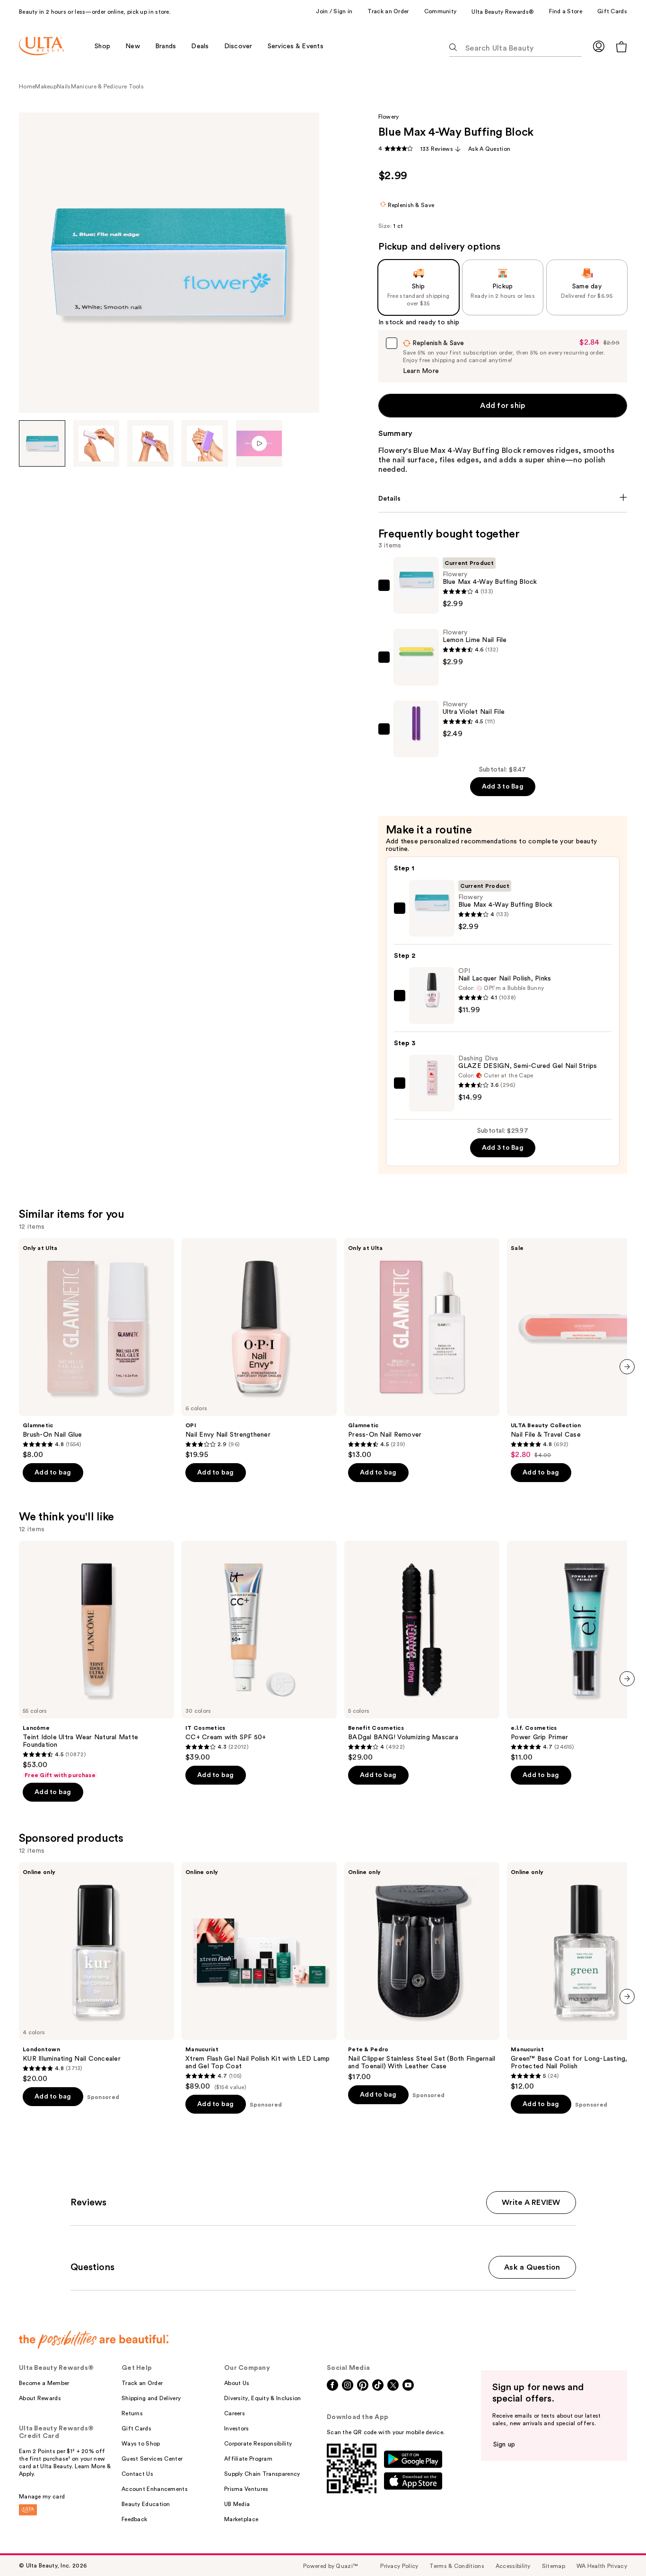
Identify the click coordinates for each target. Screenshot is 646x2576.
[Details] (503, 499)
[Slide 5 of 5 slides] (259, 443)
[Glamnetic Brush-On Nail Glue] (96, 1349)
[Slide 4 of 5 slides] (205, 443)
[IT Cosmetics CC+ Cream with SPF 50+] (259, 1651)
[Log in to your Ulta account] (599, 46)
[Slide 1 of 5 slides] (42, 443)
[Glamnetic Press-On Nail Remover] (422, 1349)
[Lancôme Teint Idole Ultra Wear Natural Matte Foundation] (96, 1660)
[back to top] (618, 2548)
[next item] (627, 1367)
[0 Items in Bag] (621, 47)
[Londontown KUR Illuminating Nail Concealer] (96, 1973)
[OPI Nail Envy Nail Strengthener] (259, 1349)
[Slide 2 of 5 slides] (96, 443)
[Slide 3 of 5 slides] (150, 443)
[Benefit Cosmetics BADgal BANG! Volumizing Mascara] (422, 1651)
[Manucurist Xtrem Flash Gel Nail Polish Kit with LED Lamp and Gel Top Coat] (259, 1977)
